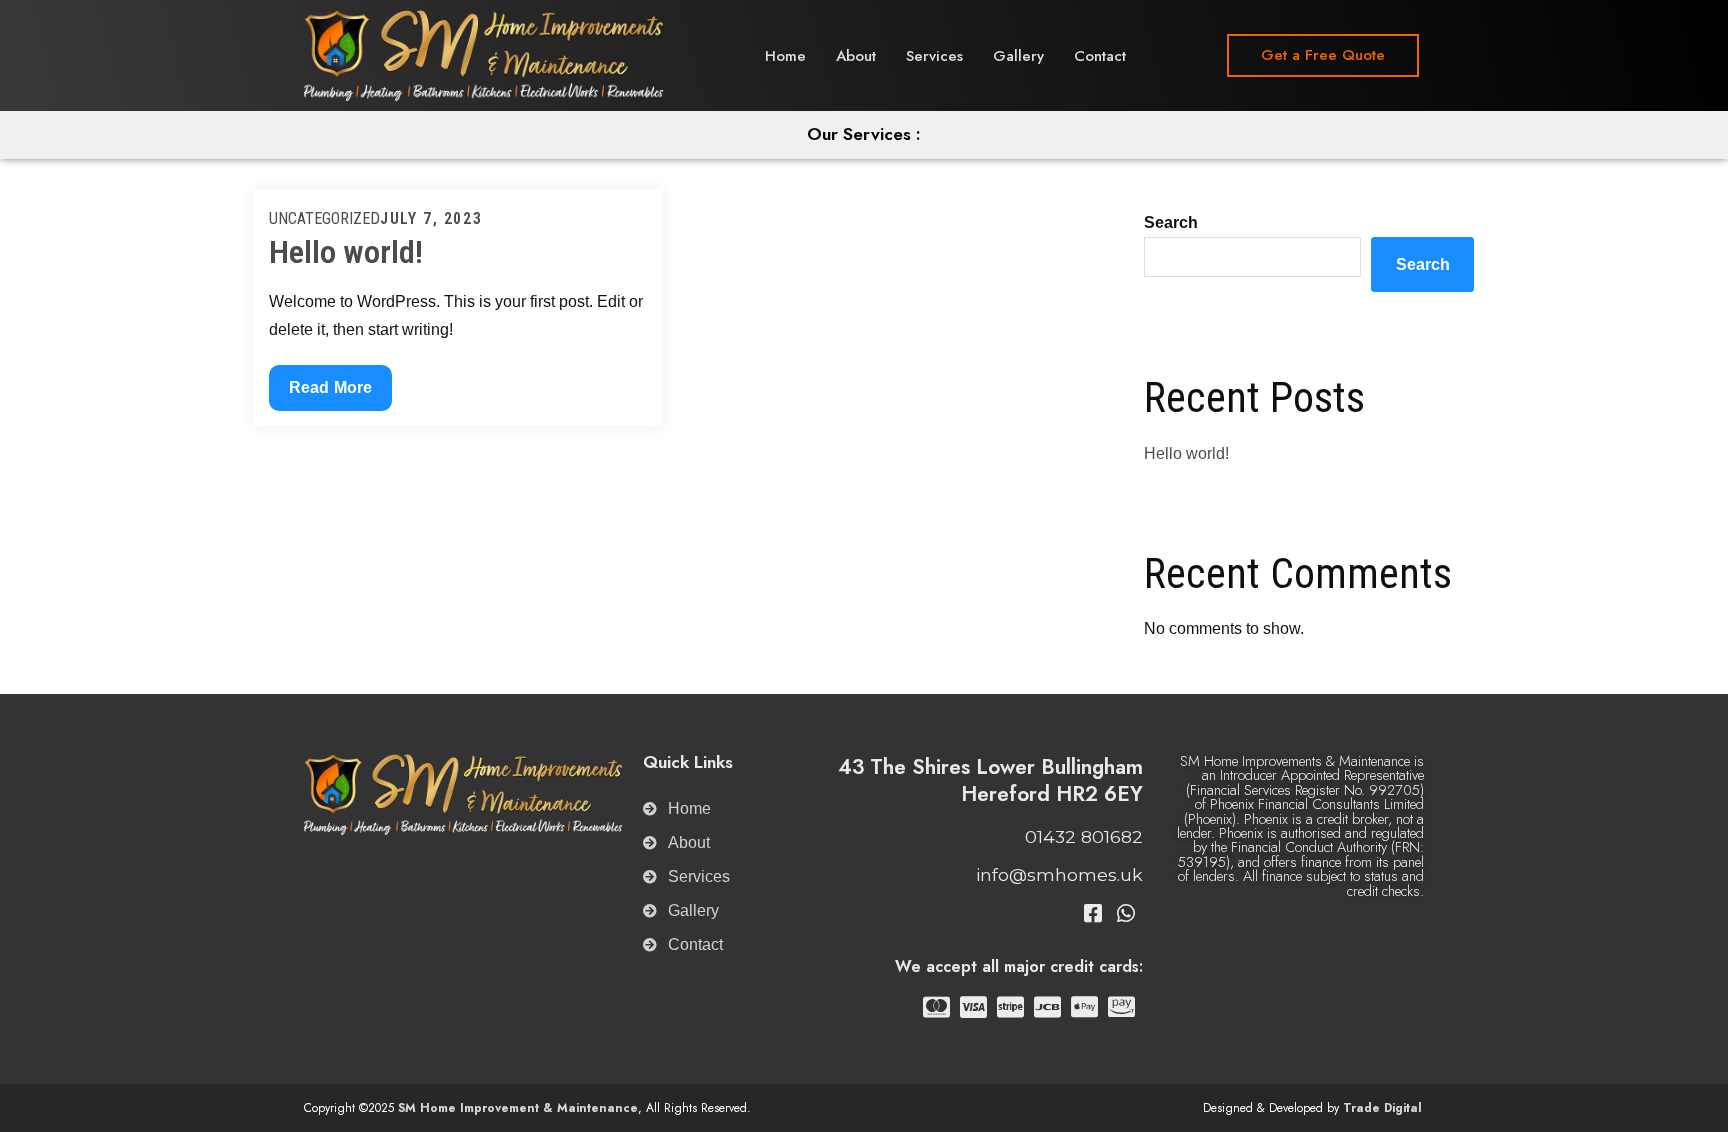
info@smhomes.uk (1059, 874)
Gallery (1018, 56)
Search (1171, 222)
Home (785, 56)
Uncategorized (324, 218)
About (856, 56)
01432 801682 (1084, 836)
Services (934, 56)
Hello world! (346, 252)
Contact (1100, 56)
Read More (330, 380)
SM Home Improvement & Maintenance (518, 1108)
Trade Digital (1382, 1108)
